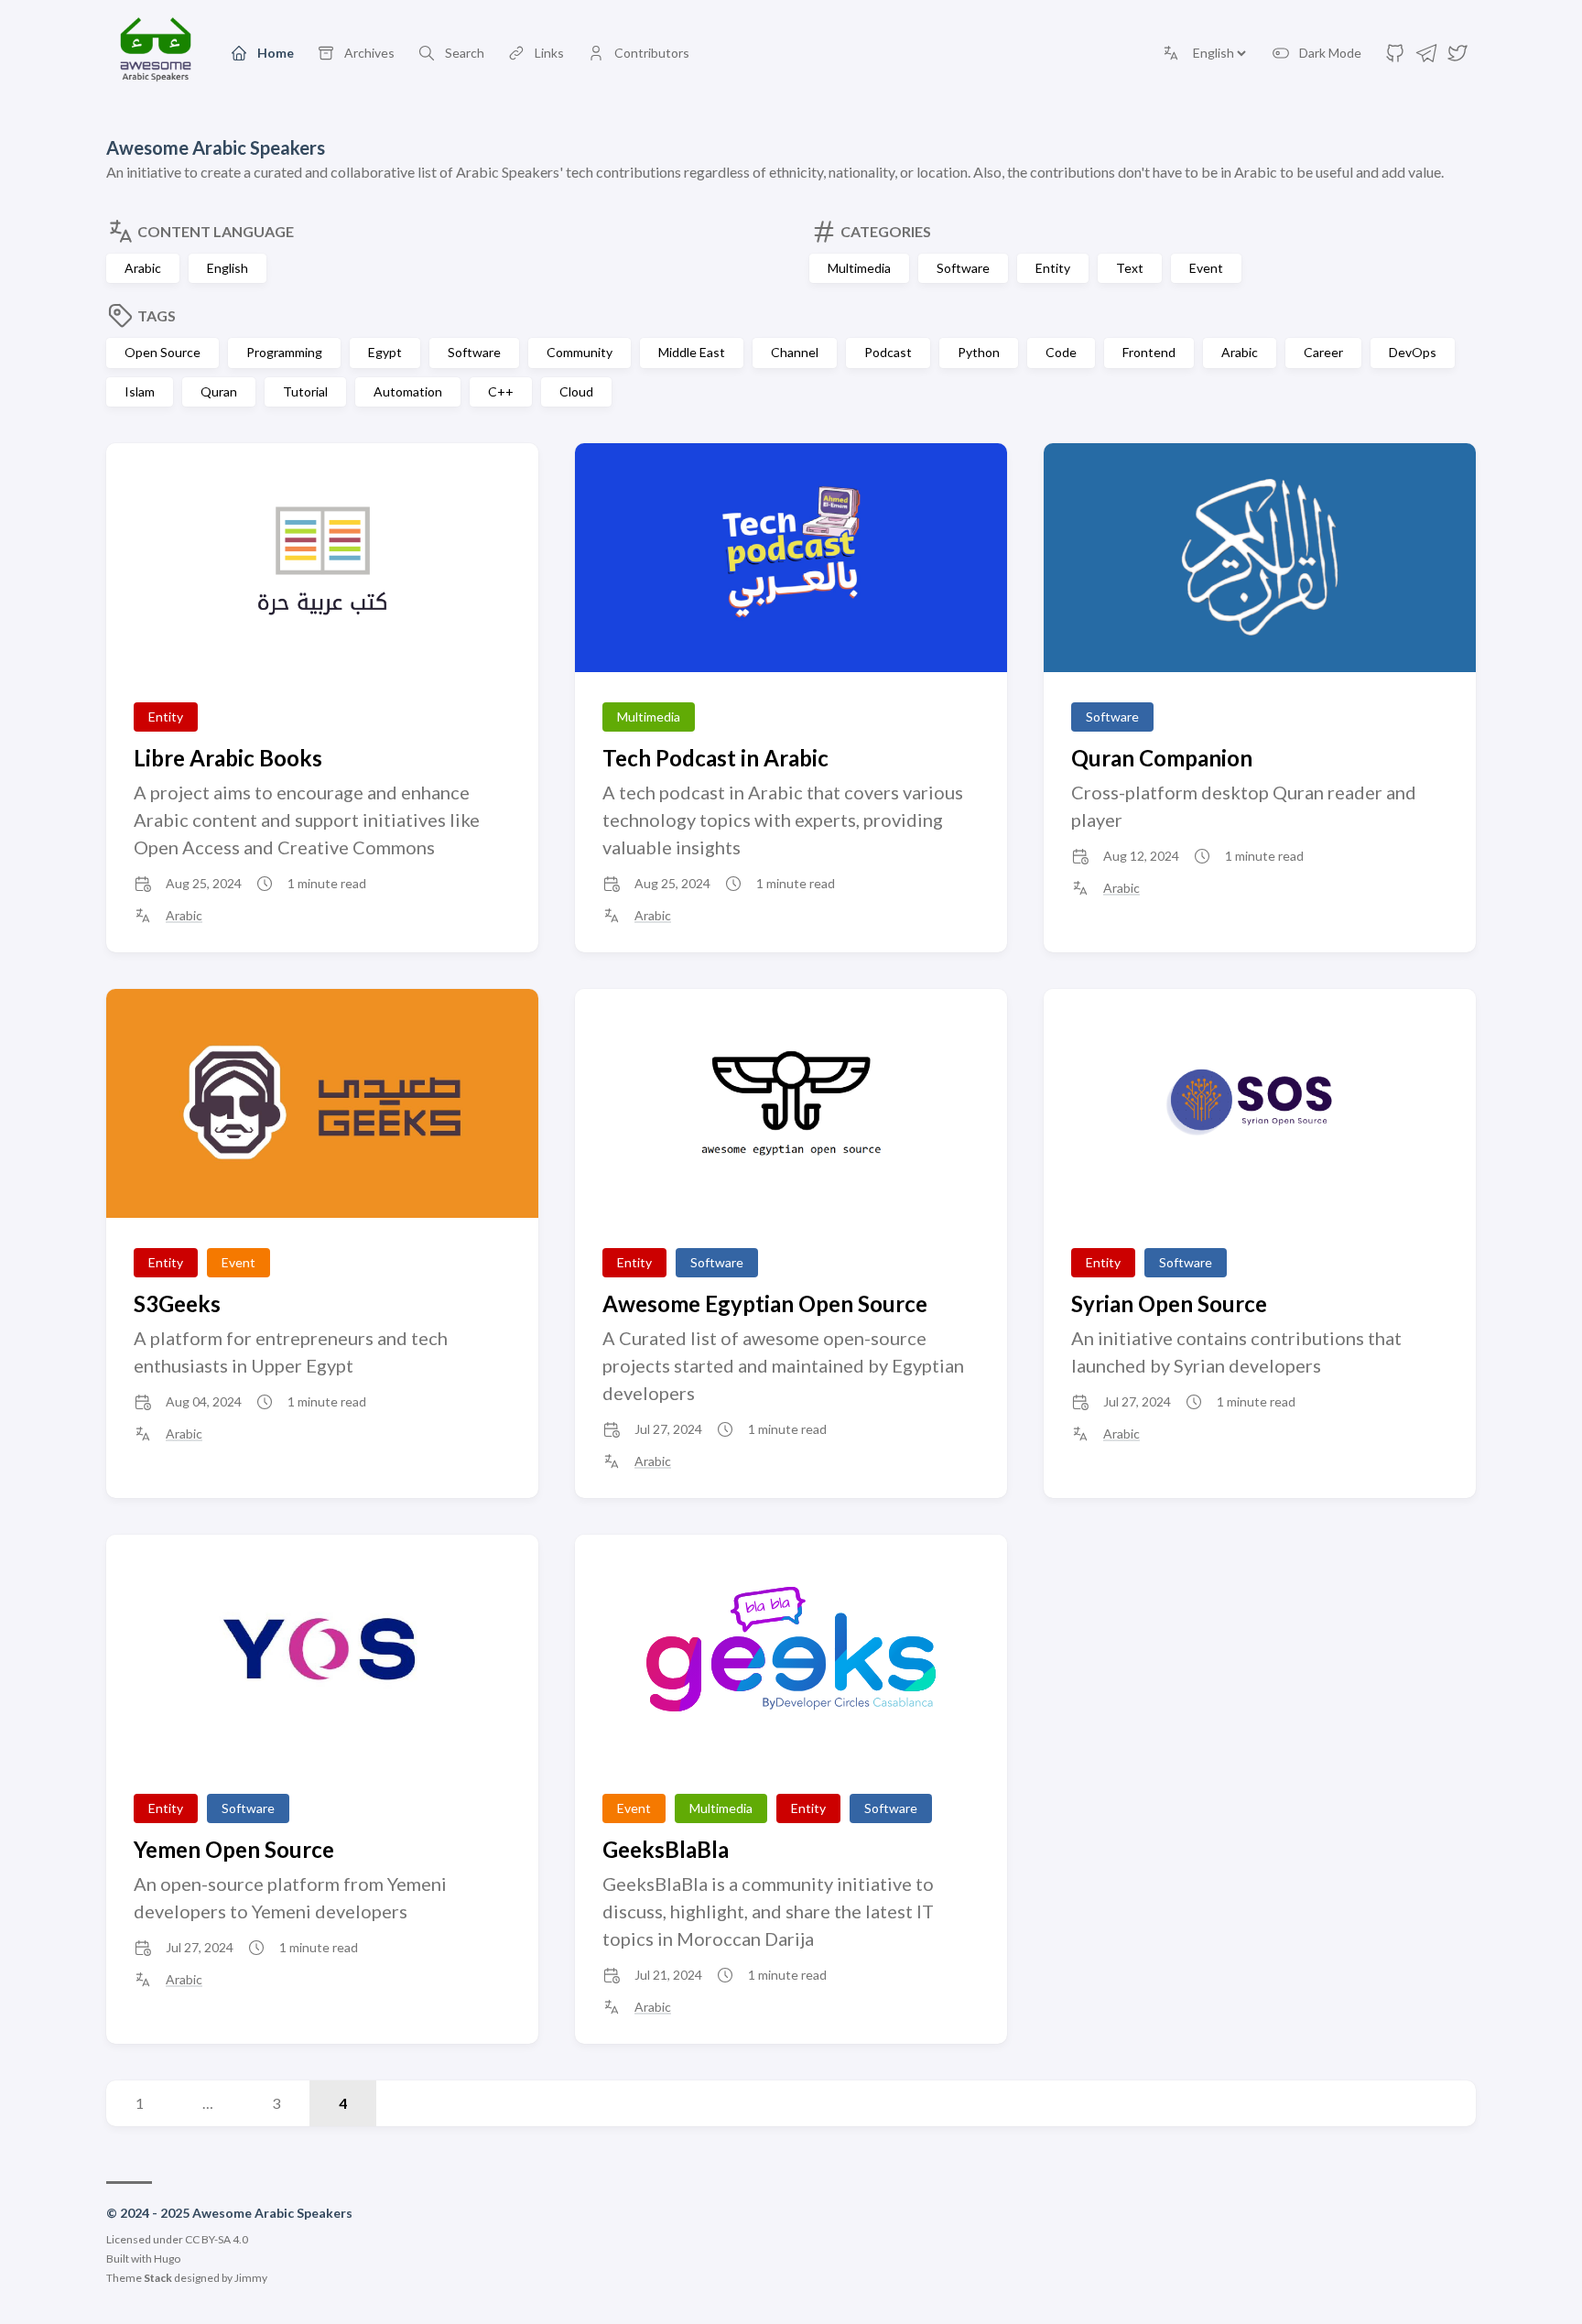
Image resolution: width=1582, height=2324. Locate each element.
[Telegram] (1426, 58)
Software (963, 268)
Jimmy (251, 2278)
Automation (408, 391)
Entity (1053, 268)
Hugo (167, 2259)
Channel (795, 352)
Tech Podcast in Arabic (715, 758)
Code (1061, 352)
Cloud (576, 391)
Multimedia (859, 268)
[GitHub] (1395, 58)
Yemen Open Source (234, 1849)
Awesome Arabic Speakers (216, 147)
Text (1130, 268)
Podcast (888, 352)
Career (1323, 352)
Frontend (1149, 352)
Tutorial (305, 391)
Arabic (143, 268)
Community (580, 352)
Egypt (385, 352)
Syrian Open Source (1169, 1303)
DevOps (1413, 352)
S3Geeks (177, 1303)
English (228, 268)
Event (1206, 268)
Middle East (692, 352)
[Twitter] (1457, 58)
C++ (501, 391)
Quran (219, 391)
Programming (284, 352)
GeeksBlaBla (666, 1849)
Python (979, 352)
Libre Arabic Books (228, 758)
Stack (158, 2278)
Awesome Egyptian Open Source (765, 1303)
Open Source (163, 352)
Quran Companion (1162, 758)
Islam (140, 391)
